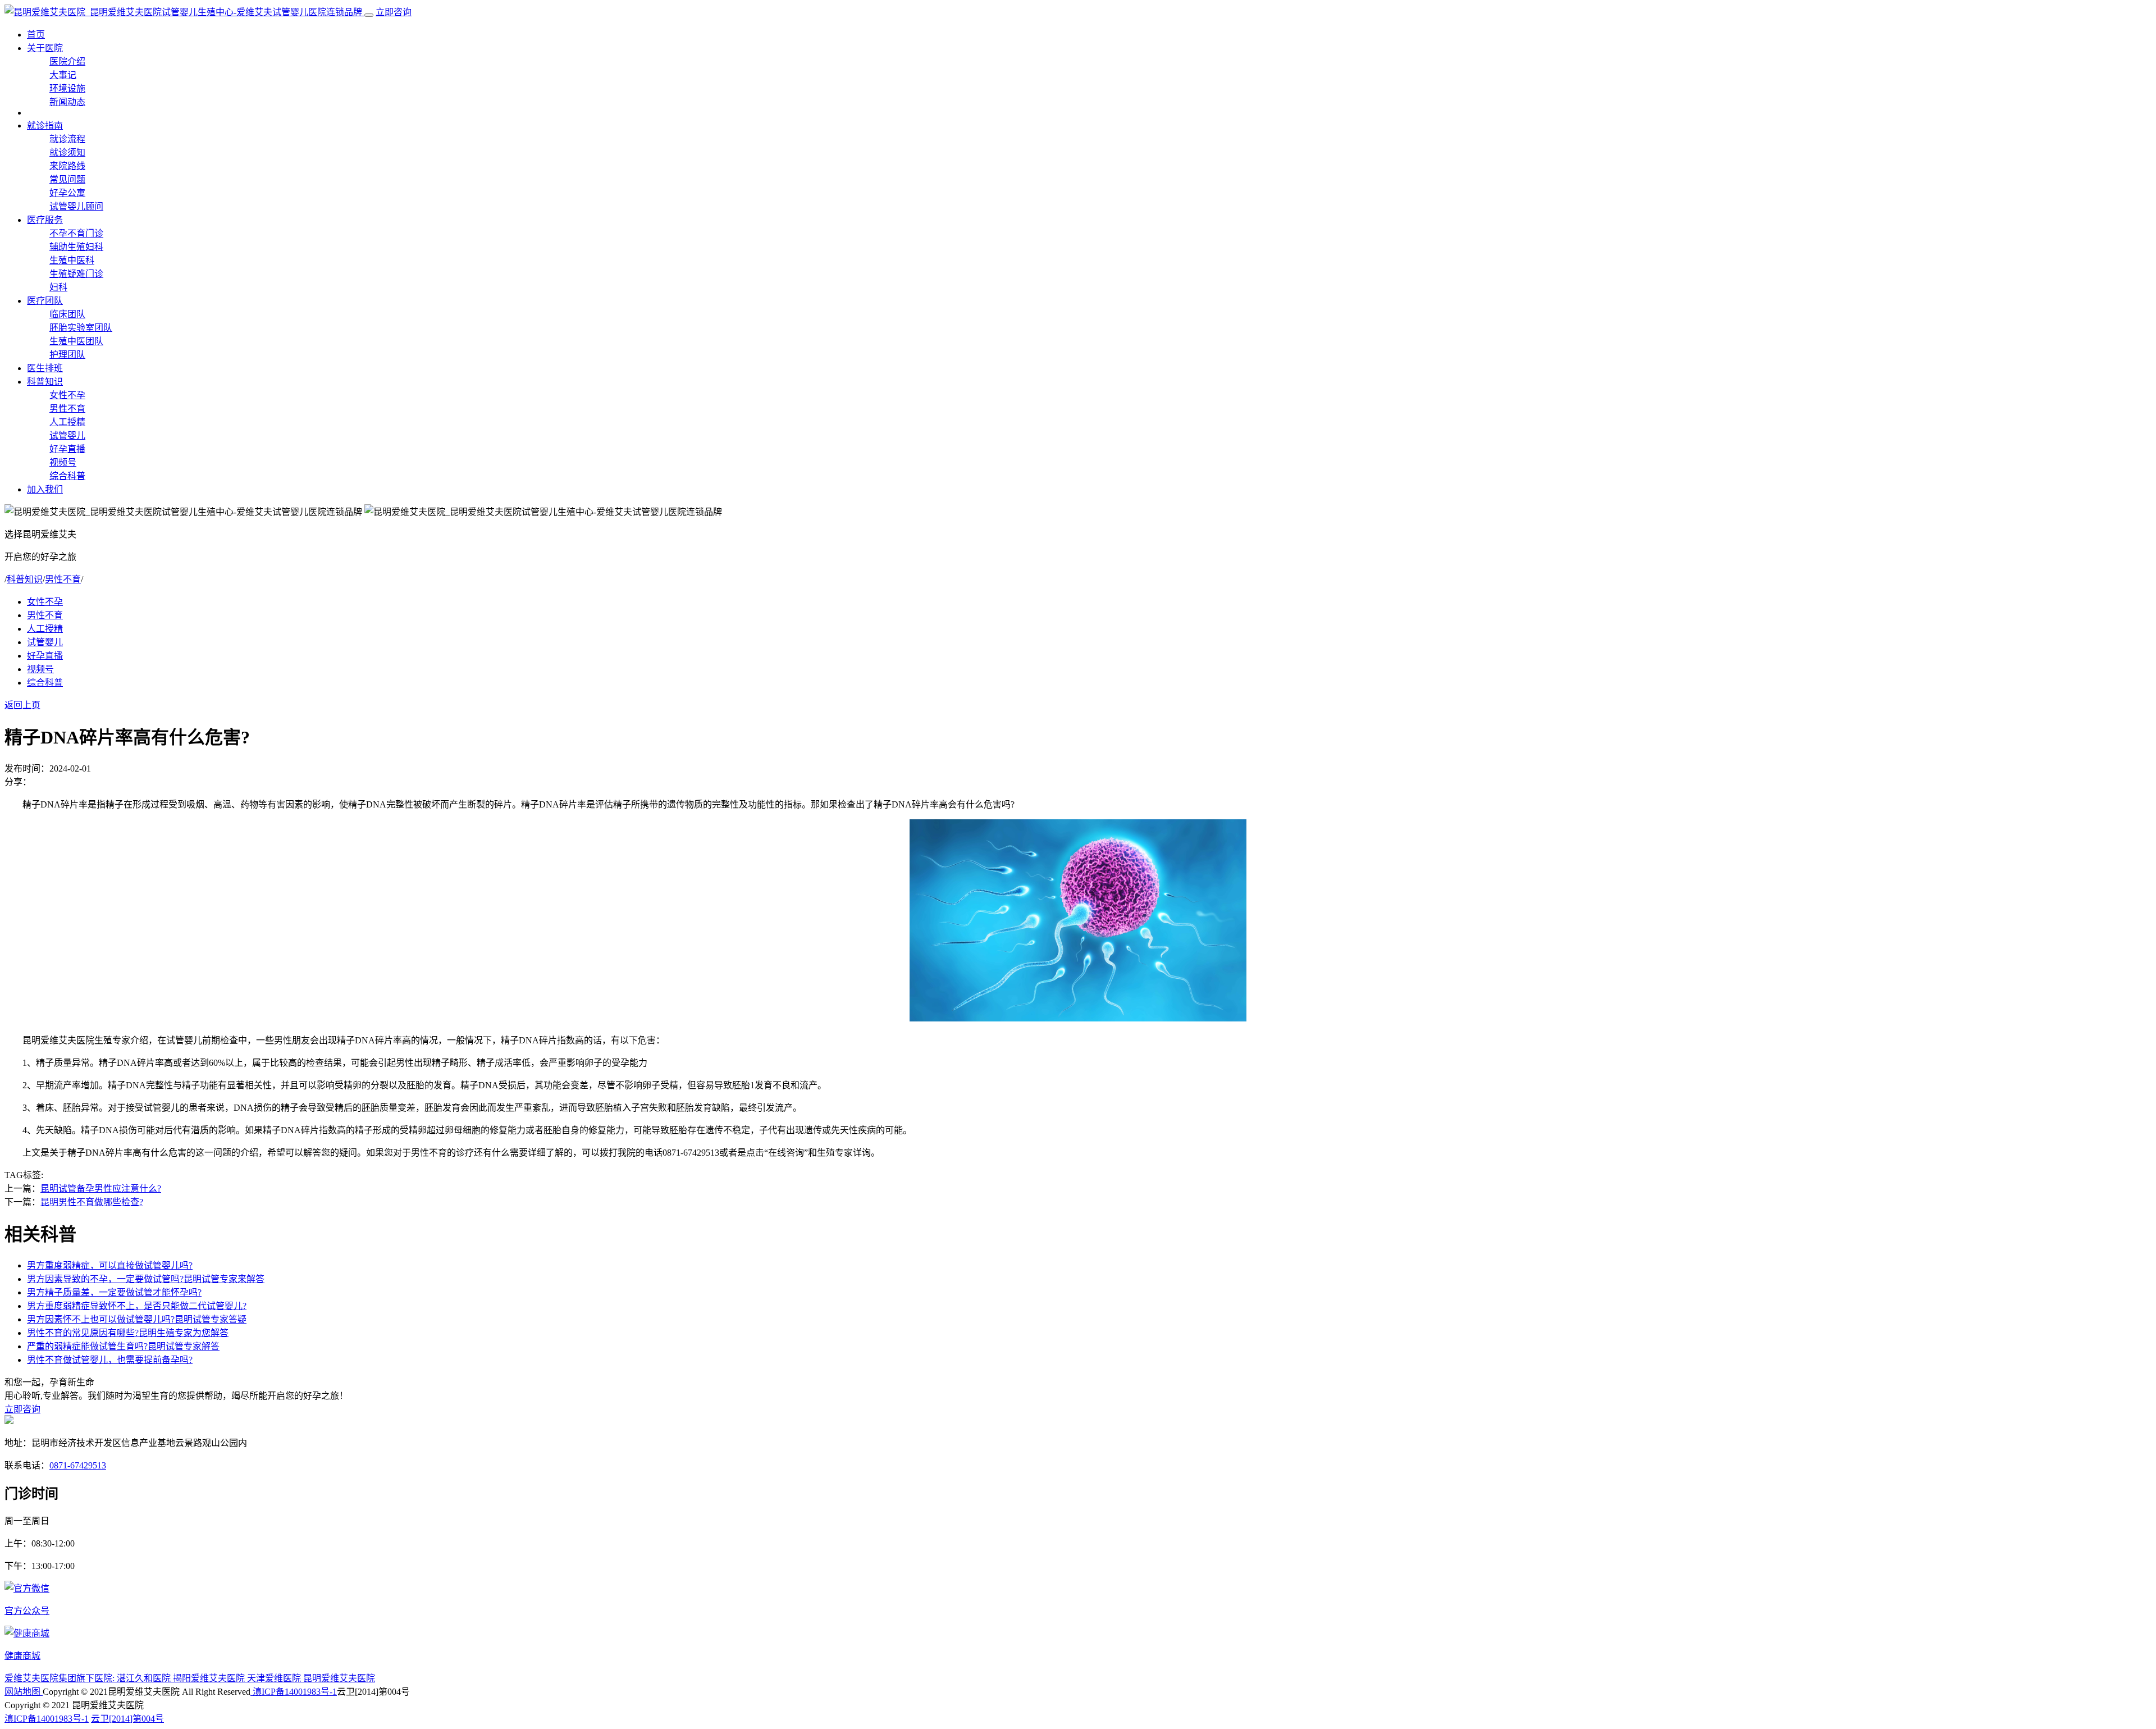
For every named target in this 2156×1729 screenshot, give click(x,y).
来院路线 (67, 166)
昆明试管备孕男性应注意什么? (101, 1189)
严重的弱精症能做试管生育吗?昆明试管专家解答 (123, 1346)
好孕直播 (67, 449)
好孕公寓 (67, 193)
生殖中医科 (72, 260)
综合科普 (67, 476)
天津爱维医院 (275, 1678)
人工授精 (67, 422)
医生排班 (45, 368)
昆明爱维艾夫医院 (339, 1678)
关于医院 (45, 48)
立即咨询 (394, 12)
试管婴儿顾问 (76, 206)
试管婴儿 (67, 435)
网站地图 (24, 1692)
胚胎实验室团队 (81, 328)
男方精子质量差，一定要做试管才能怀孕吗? (114, 1292)
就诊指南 (45, 126)
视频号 (63, 462)
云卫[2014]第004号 (127, 1719)
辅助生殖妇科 (76, 247)
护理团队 (67, 355)
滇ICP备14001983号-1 (294, 1692)
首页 (36, 35)
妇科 (58, 287)
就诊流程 (67, 139)
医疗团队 (45, 301)
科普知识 (45, 382)
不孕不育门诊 (76, 233)
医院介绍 (67, 61)
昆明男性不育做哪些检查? (92, 1202)
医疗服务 (45, 220)
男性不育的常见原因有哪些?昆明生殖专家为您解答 (128, 1333)
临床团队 (67, 314)
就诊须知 (67, 152)
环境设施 (67, 88)
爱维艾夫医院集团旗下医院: (61, 1678)
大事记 (63, 75)
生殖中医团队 (76, 341)
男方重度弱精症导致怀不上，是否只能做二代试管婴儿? (137, 1306)
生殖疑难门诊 (76, 274)
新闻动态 (67, 102)
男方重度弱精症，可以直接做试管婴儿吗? (110, 1265)
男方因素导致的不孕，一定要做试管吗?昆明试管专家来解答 (146, 1279)
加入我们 (45, 489)
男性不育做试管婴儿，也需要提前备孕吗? (110, 1360)
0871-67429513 (78, 1465)
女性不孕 (67, 395)
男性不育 (67, 409)
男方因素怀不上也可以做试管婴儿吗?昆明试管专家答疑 (137, 1319)
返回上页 (22, 705)
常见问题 (67, 179)
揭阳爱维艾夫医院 (210, 1678)
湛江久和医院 (145, 1678)
